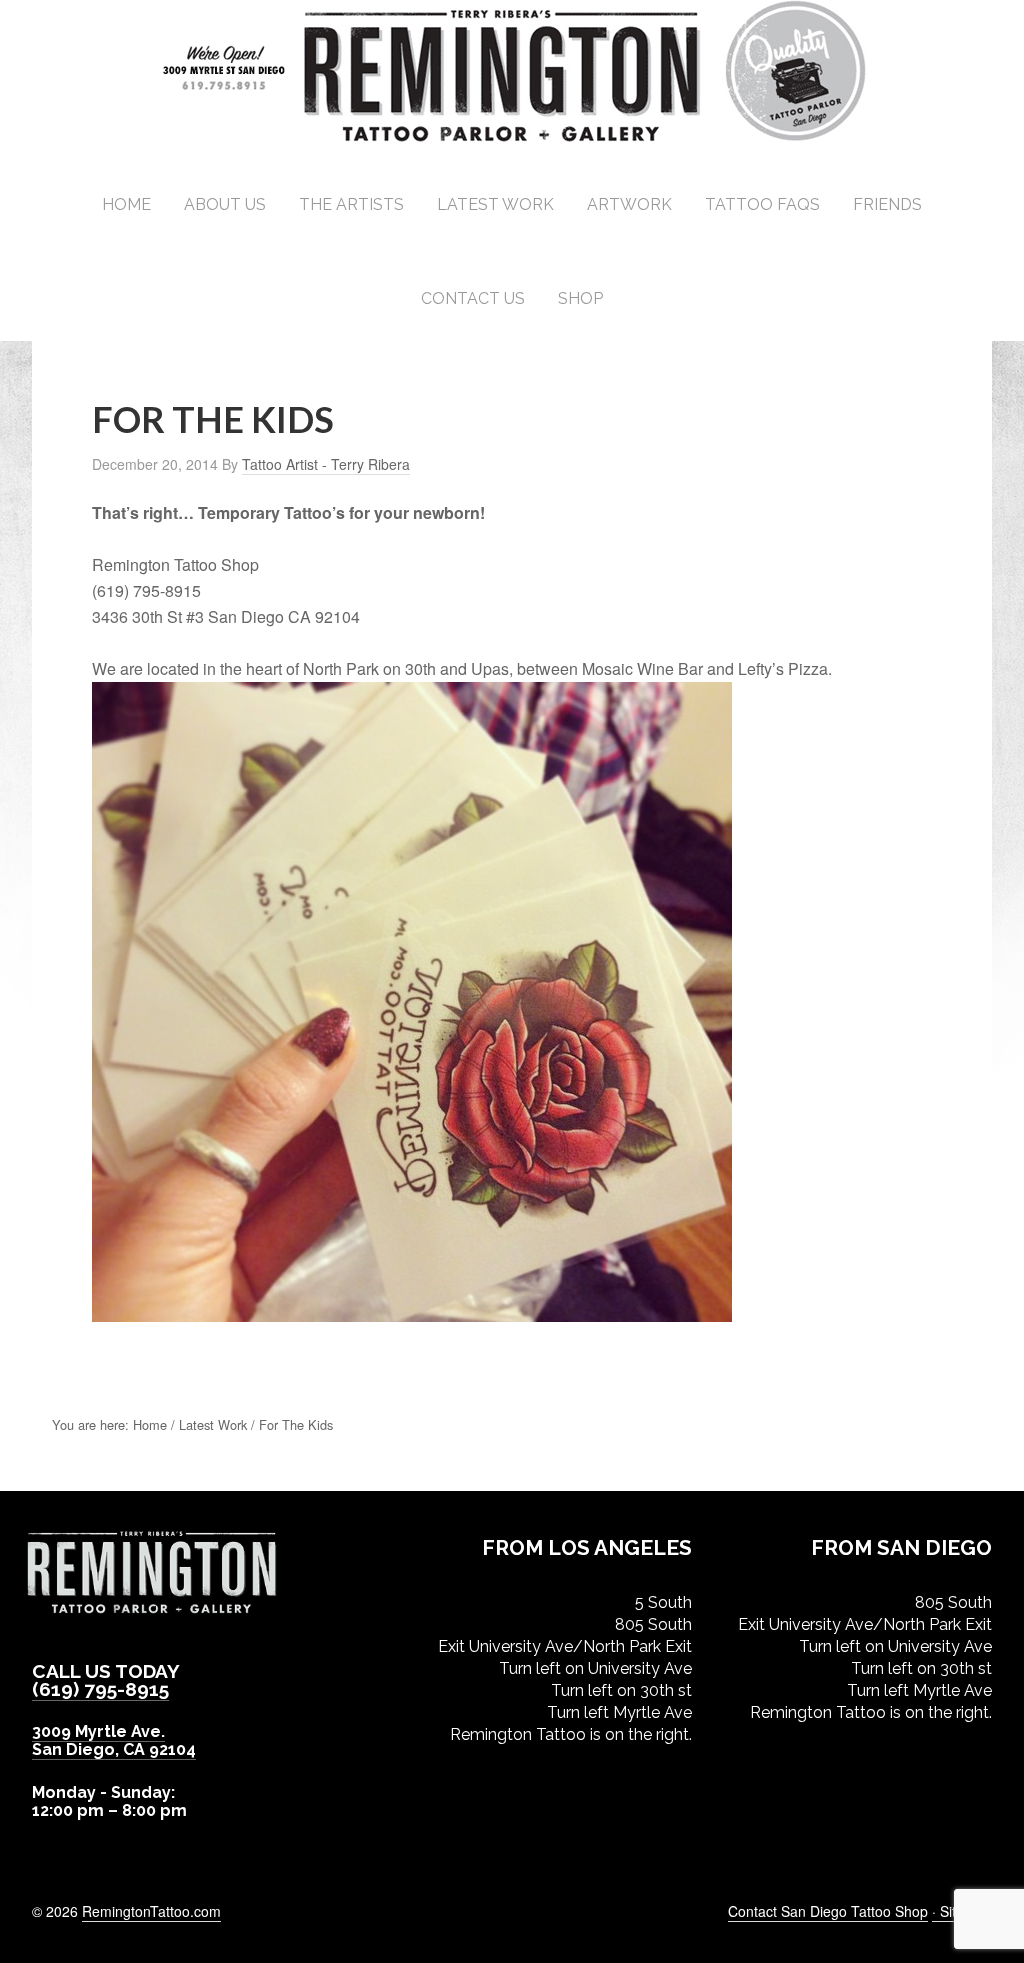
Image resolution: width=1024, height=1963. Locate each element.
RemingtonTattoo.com (151, 1911)
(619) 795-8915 (100, 1689)
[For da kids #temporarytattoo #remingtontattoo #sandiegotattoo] (412, 1311)
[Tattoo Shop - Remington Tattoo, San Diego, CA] (512, 139)
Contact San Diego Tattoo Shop (828, 1911)
